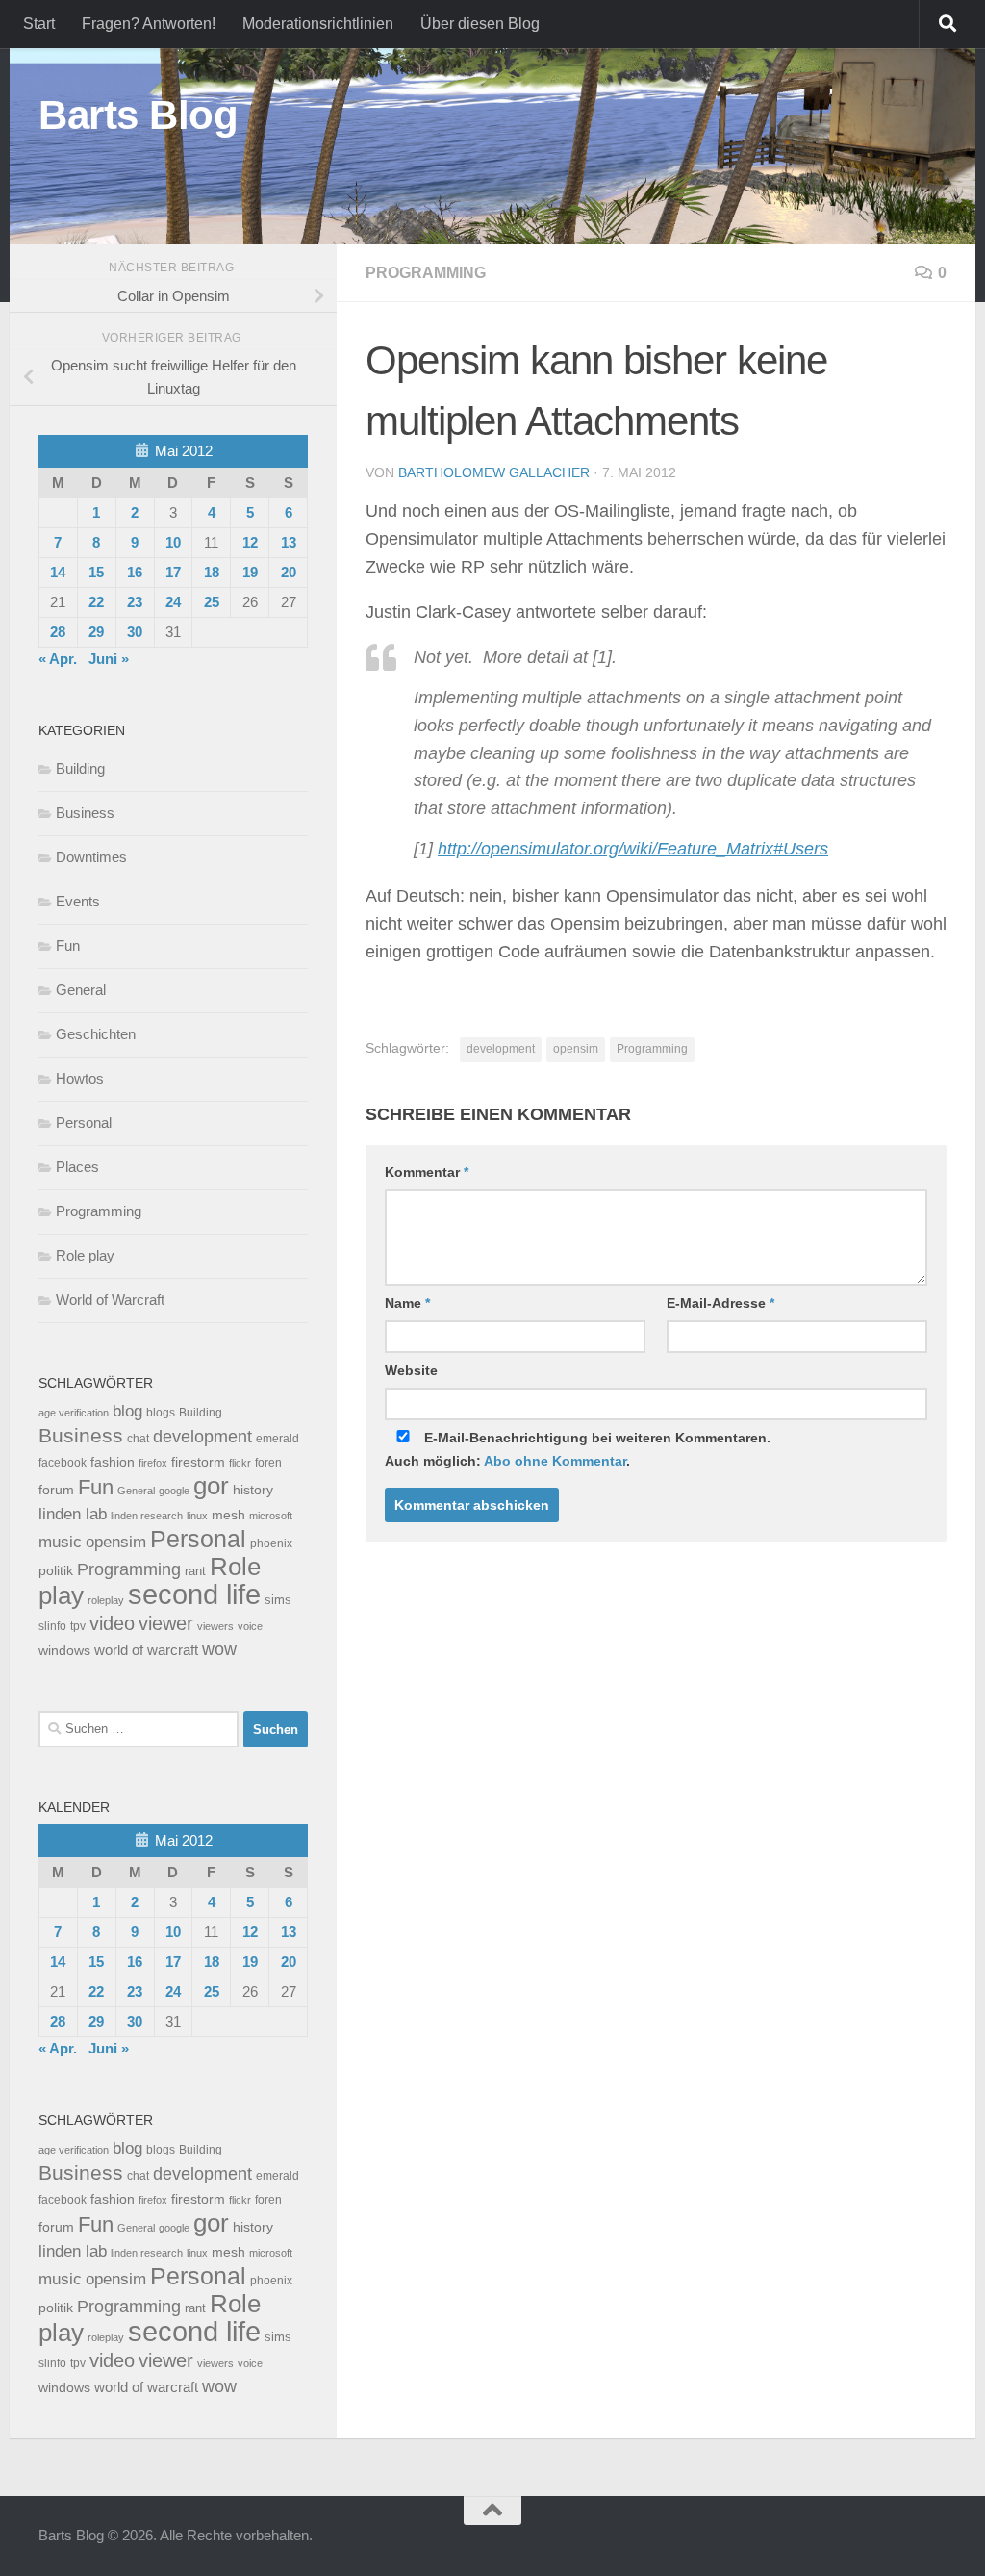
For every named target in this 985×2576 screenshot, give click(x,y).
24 (173, 602)
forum (56, 1490)
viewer (166, 1623)
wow (219, 1649)
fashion (113, 1462)
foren (268, 1463)
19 (250, 572)
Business (85, 813)
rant (195, 1571)
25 (212, 602)
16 (135, 572)
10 (173, 542)
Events (78, 901)
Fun (68, 945)
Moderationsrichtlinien (318, 24)
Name (407, 1303)
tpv (78, 1626)
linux (197, 1516)
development (501, 1049)
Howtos (80, 1078)
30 (135, 632)
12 (250, 542)
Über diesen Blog (480, 24)
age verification (74, 1413)
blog (127, 1411)
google (174, 1491)
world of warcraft (146, 1650)
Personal (84, 1122)
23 (135, 602)
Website (411, 1370)
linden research (147, 1516)
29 (96, 632)
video (112, 1623)
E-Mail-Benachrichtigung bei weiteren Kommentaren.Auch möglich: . (578, 1449)
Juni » (109, 659)
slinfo (52, 1626)
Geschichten (96, 1034)
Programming (426, 273)
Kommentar (427, 1172)
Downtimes (91, 857)
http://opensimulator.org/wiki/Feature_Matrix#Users (633, 849)
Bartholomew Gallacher (494, 472)
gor (211, 1486)
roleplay (106, 1600)
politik (56, 1571)
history (253, 1490)
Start (39, 24)
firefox (153, 1463)
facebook (63, 1463)
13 (289, 542)
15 (96, 572)
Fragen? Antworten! (149, 24)
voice (250, 1626)
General (81, 990)
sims (278, 1600)
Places (77, 1167)
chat (138, 1439)
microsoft (271, 1516)
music (60, 1542)
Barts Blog (138, 115)
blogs (161, 1413)
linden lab (73, 1514)
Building (80, 768)
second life (194, 1594)
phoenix (271, 1543)
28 (58, 632)
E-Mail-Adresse (720, 1303)
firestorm (198, 1462)
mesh (228, 1515)
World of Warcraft (110, 1300)
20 (289, 572)
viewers (215, 1626)
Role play (85, 1255)
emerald (278, 1439)
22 (96, 602)
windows (64, 1651)
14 (58, 572)
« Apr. (58, 659)
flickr (240, 1463)
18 (212, 572)
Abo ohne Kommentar (555, 1461)
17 (173, 572)
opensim (576, 1049)
